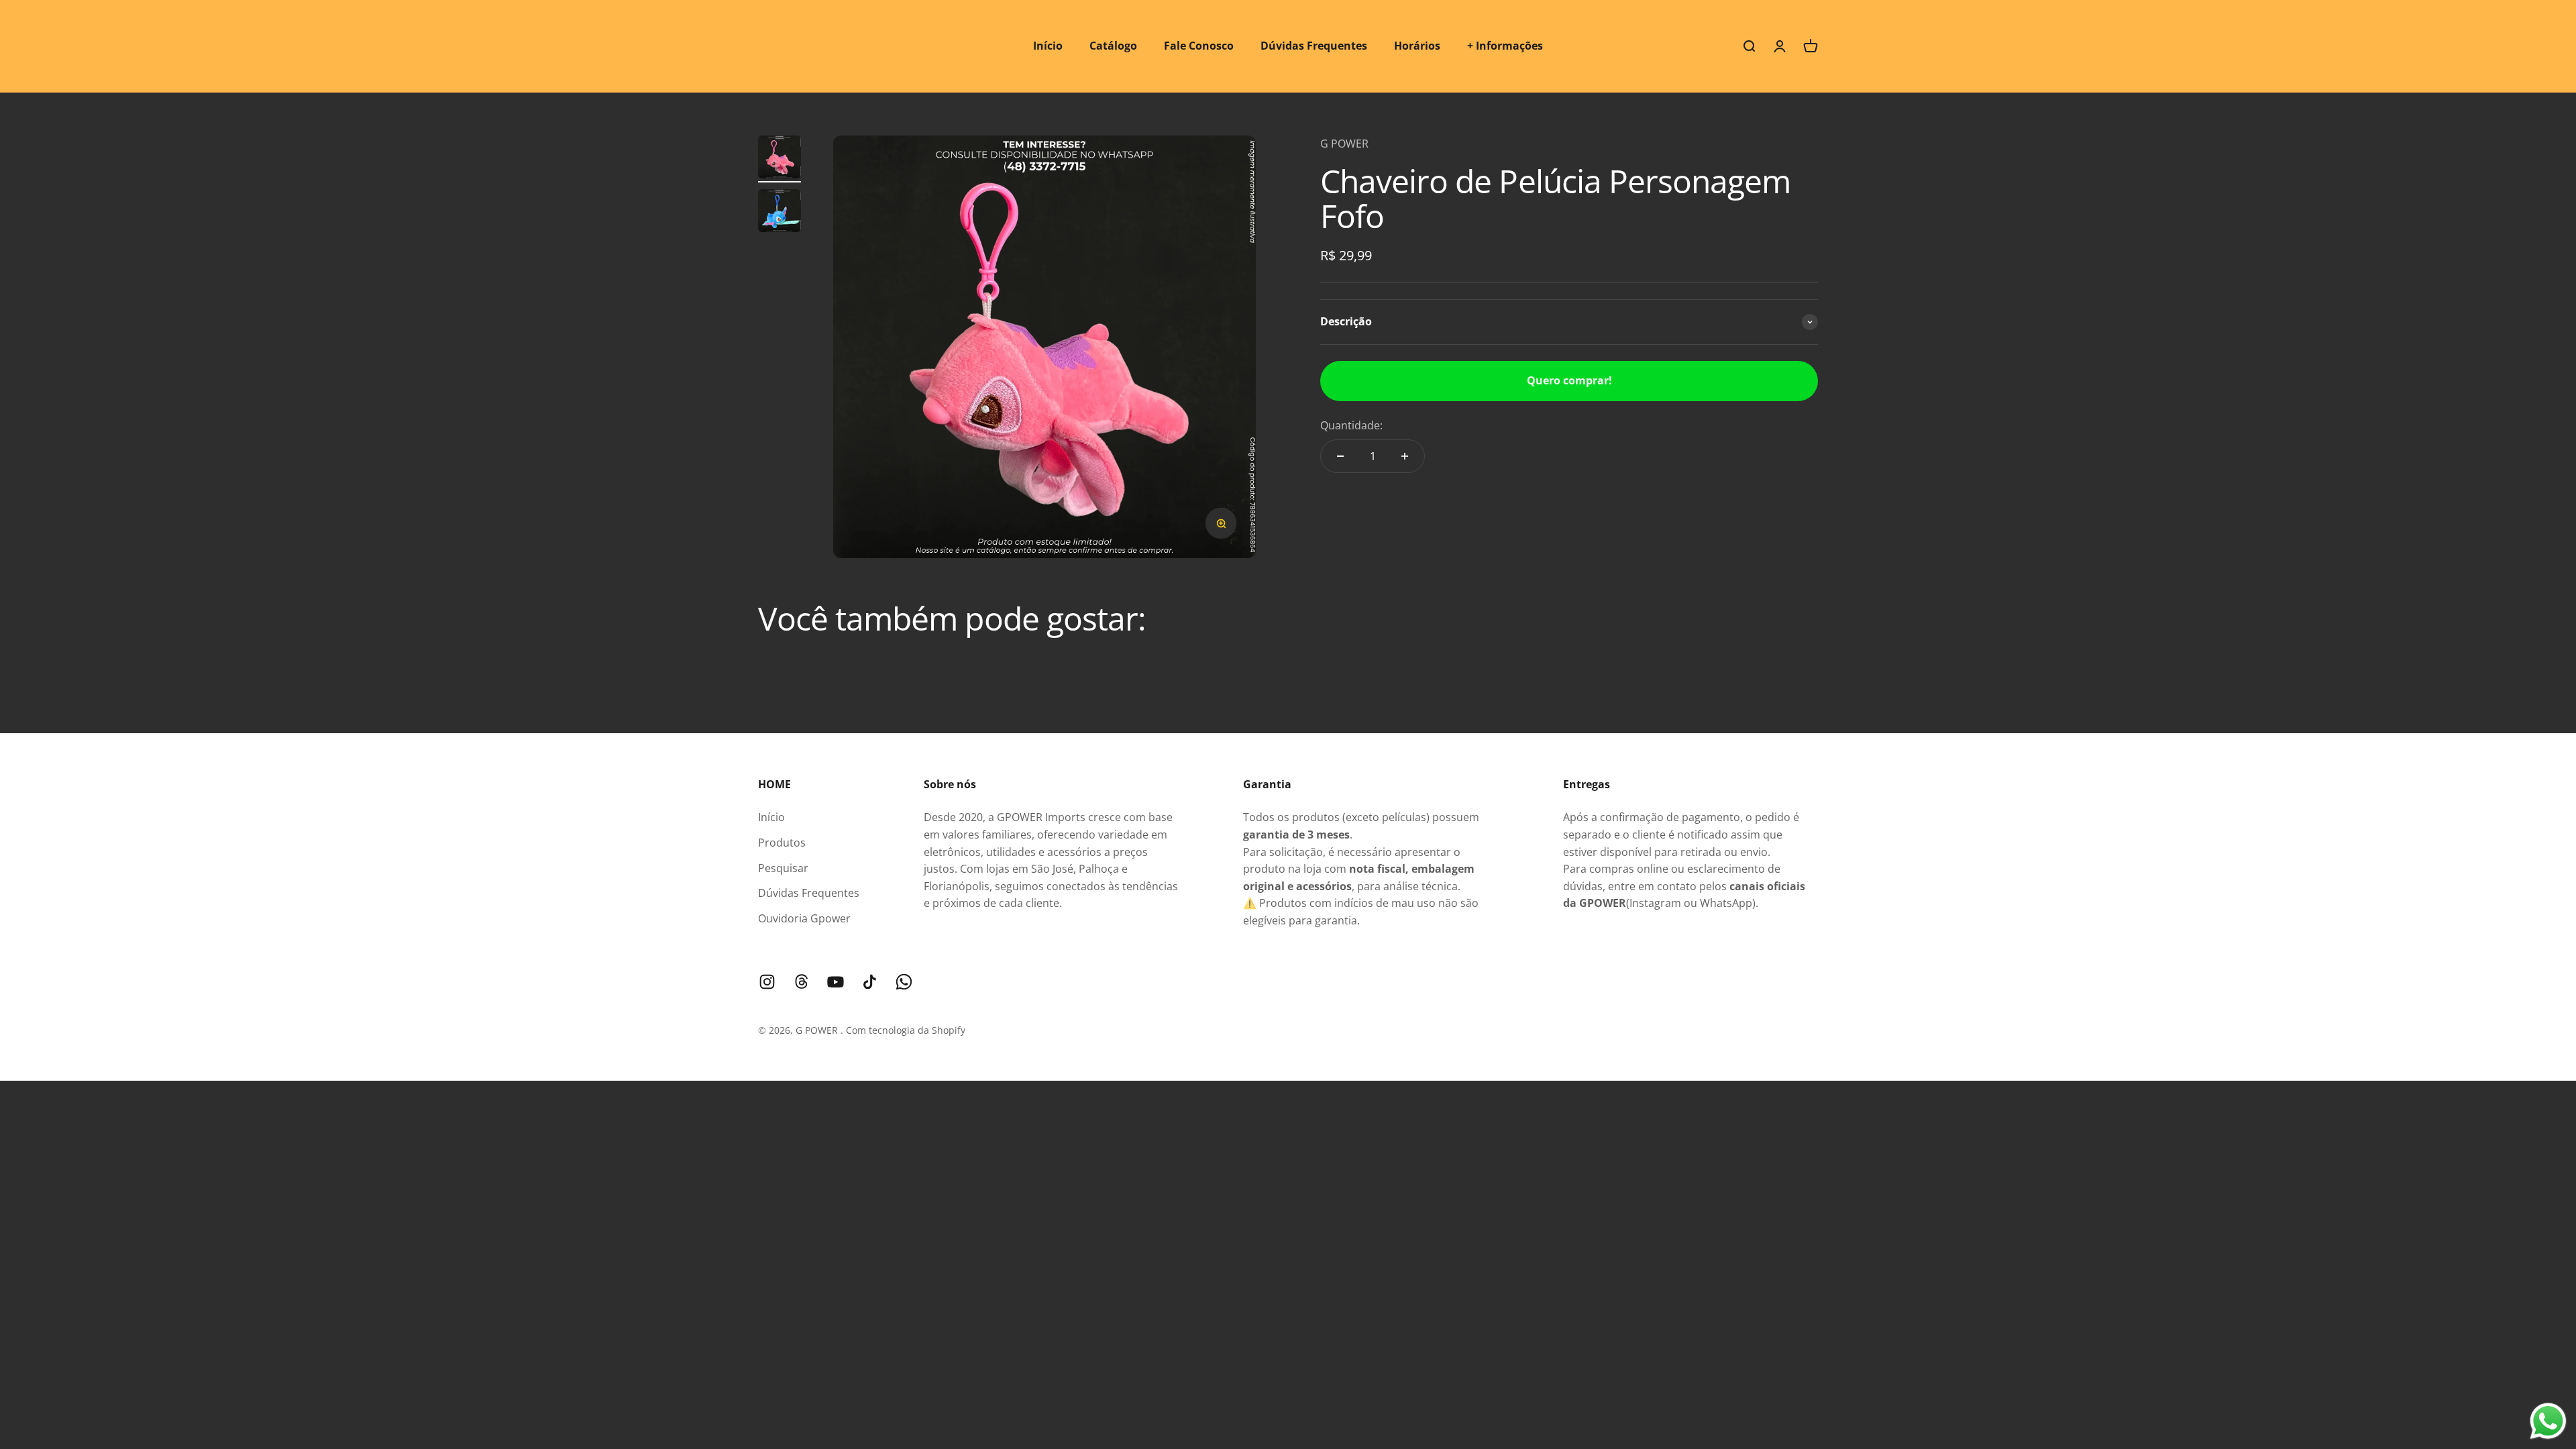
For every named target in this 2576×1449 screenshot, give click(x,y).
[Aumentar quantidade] (1405, 456)
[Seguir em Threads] (801, 982)
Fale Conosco (1199, 46)
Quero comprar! (1569, 380)
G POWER (1344, 144)
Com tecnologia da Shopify (906, 1030)
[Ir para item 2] (780, 213)
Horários (1417, 46)
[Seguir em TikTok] (870, 982)
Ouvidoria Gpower (804, 918)
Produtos (782, 843)
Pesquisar (783, 868)
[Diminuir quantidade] (1340, 456)
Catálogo (1113, 46)
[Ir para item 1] (780, 159)
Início (1048, 46)
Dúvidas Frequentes (1314, 46)
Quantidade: (1351, 425)
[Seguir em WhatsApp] (904, 982)
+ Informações (1505, 46)
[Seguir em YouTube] (836, 982)
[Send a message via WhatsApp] (2548, 1421)
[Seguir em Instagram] (767, 982)
